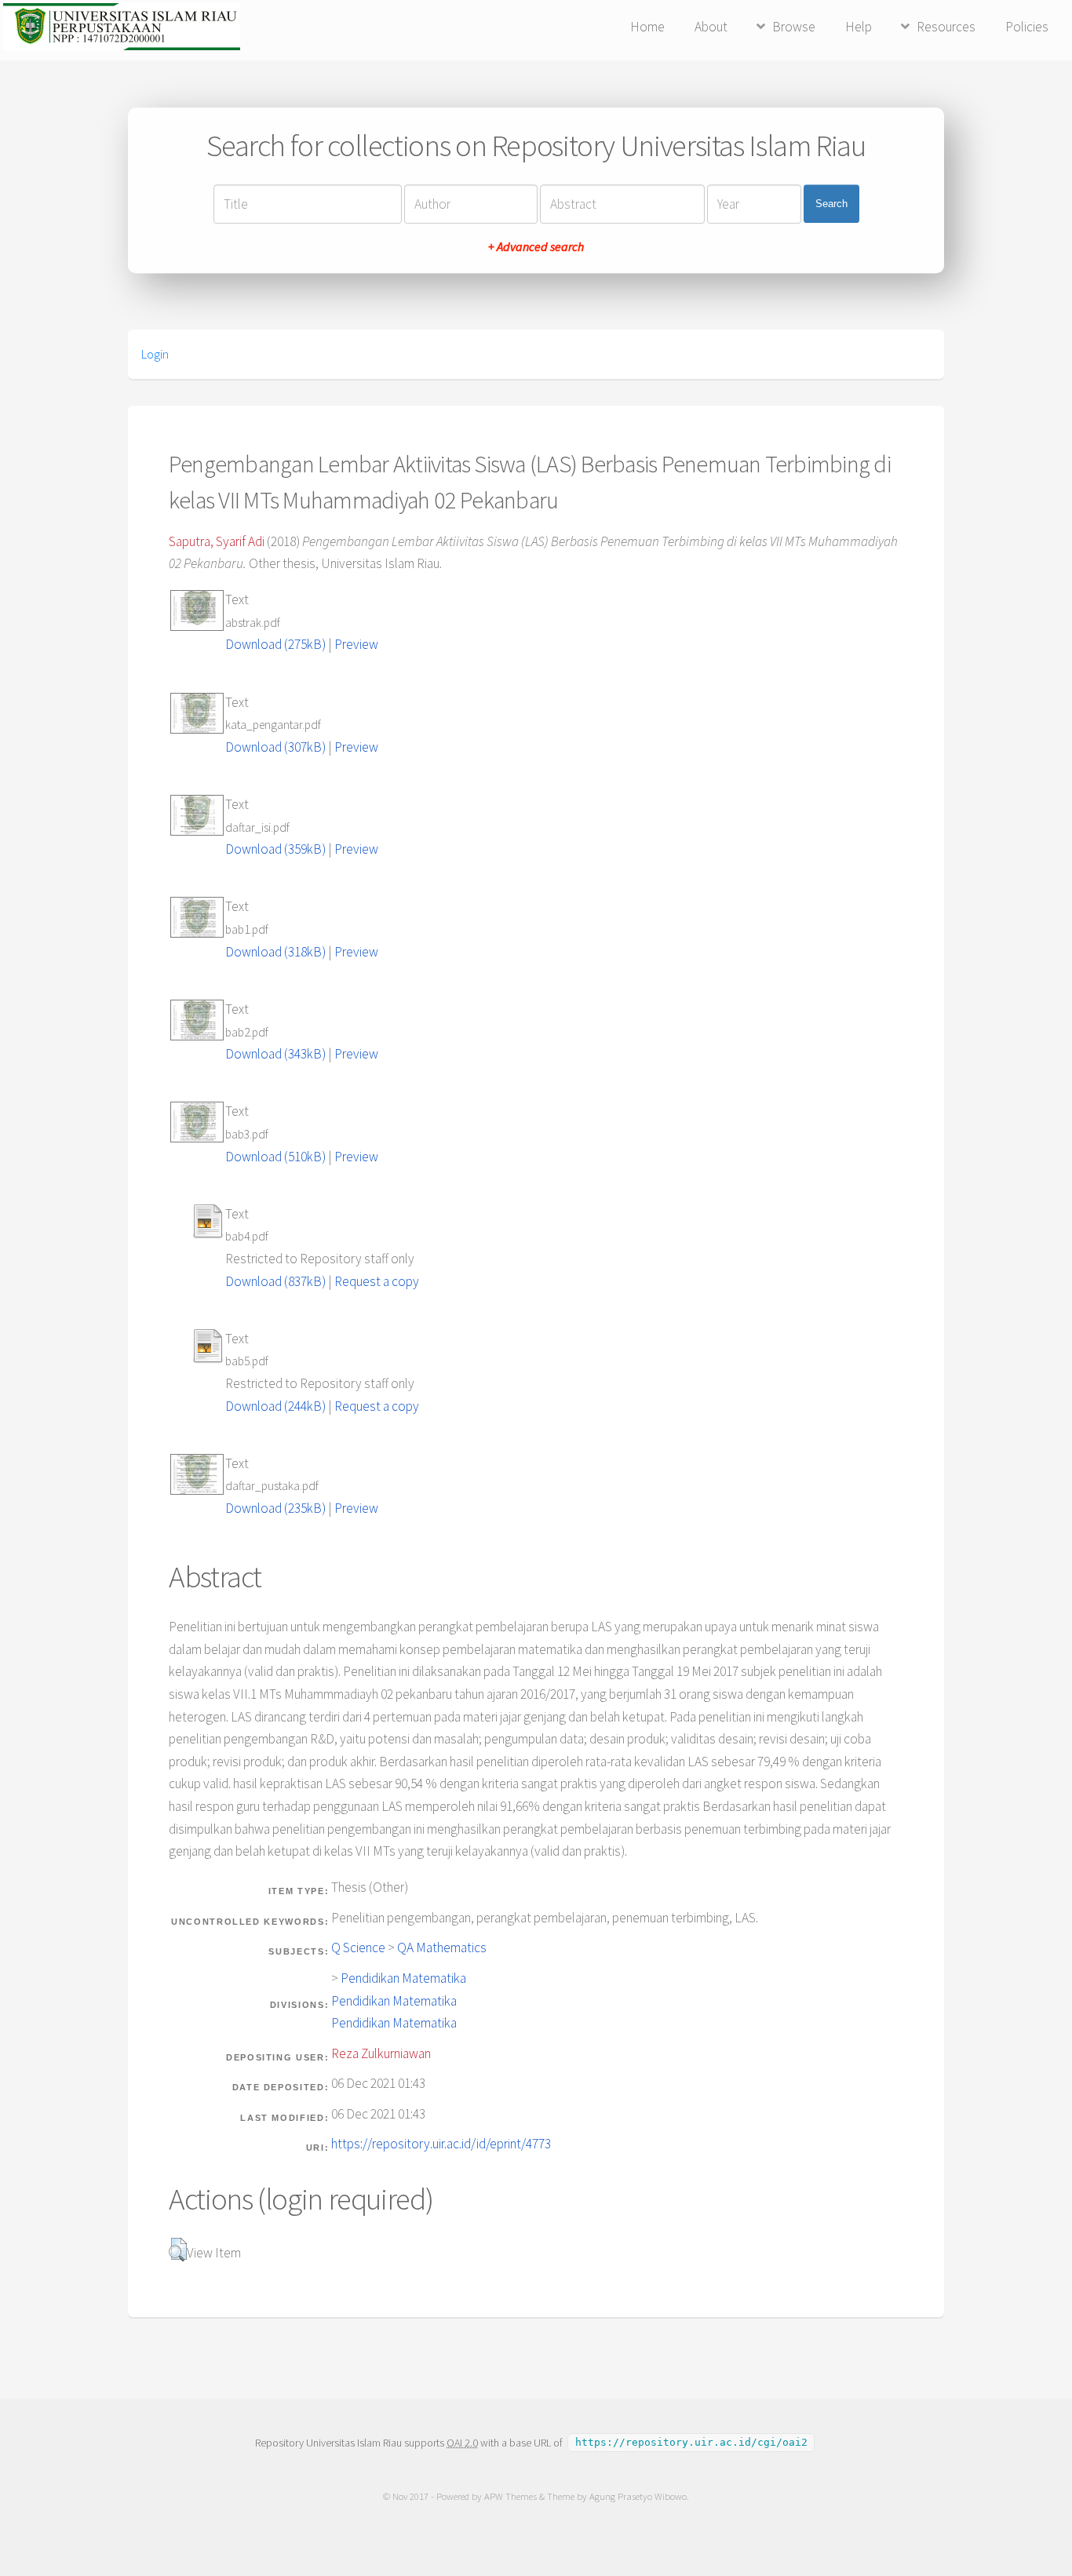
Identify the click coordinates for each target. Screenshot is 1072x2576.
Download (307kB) (275, 747)
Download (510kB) (275, 1157)
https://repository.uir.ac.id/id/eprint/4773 (441, 2144)
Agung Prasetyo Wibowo (638, 2496)
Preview (356, 644)
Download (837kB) (275, 1281)
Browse (794, 27)
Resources (946, 27)
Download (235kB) (275, 1508)
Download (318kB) (275, 952)
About (711, 27)
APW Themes (510, 2496)
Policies (1027, 27)
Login (155, 354)
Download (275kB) (275, 644)
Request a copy (377, 1281)
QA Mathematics (442, 1947)
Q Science (358, 1947)
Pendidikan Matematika (403, 1978)
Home (647, 27)
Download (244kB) (275, 1406)
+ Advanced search (536, 246)
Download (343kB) (275, 1054)
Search (831, 204)
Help (859, 27)
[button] (178, 2250)
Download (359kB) (275, 849)
